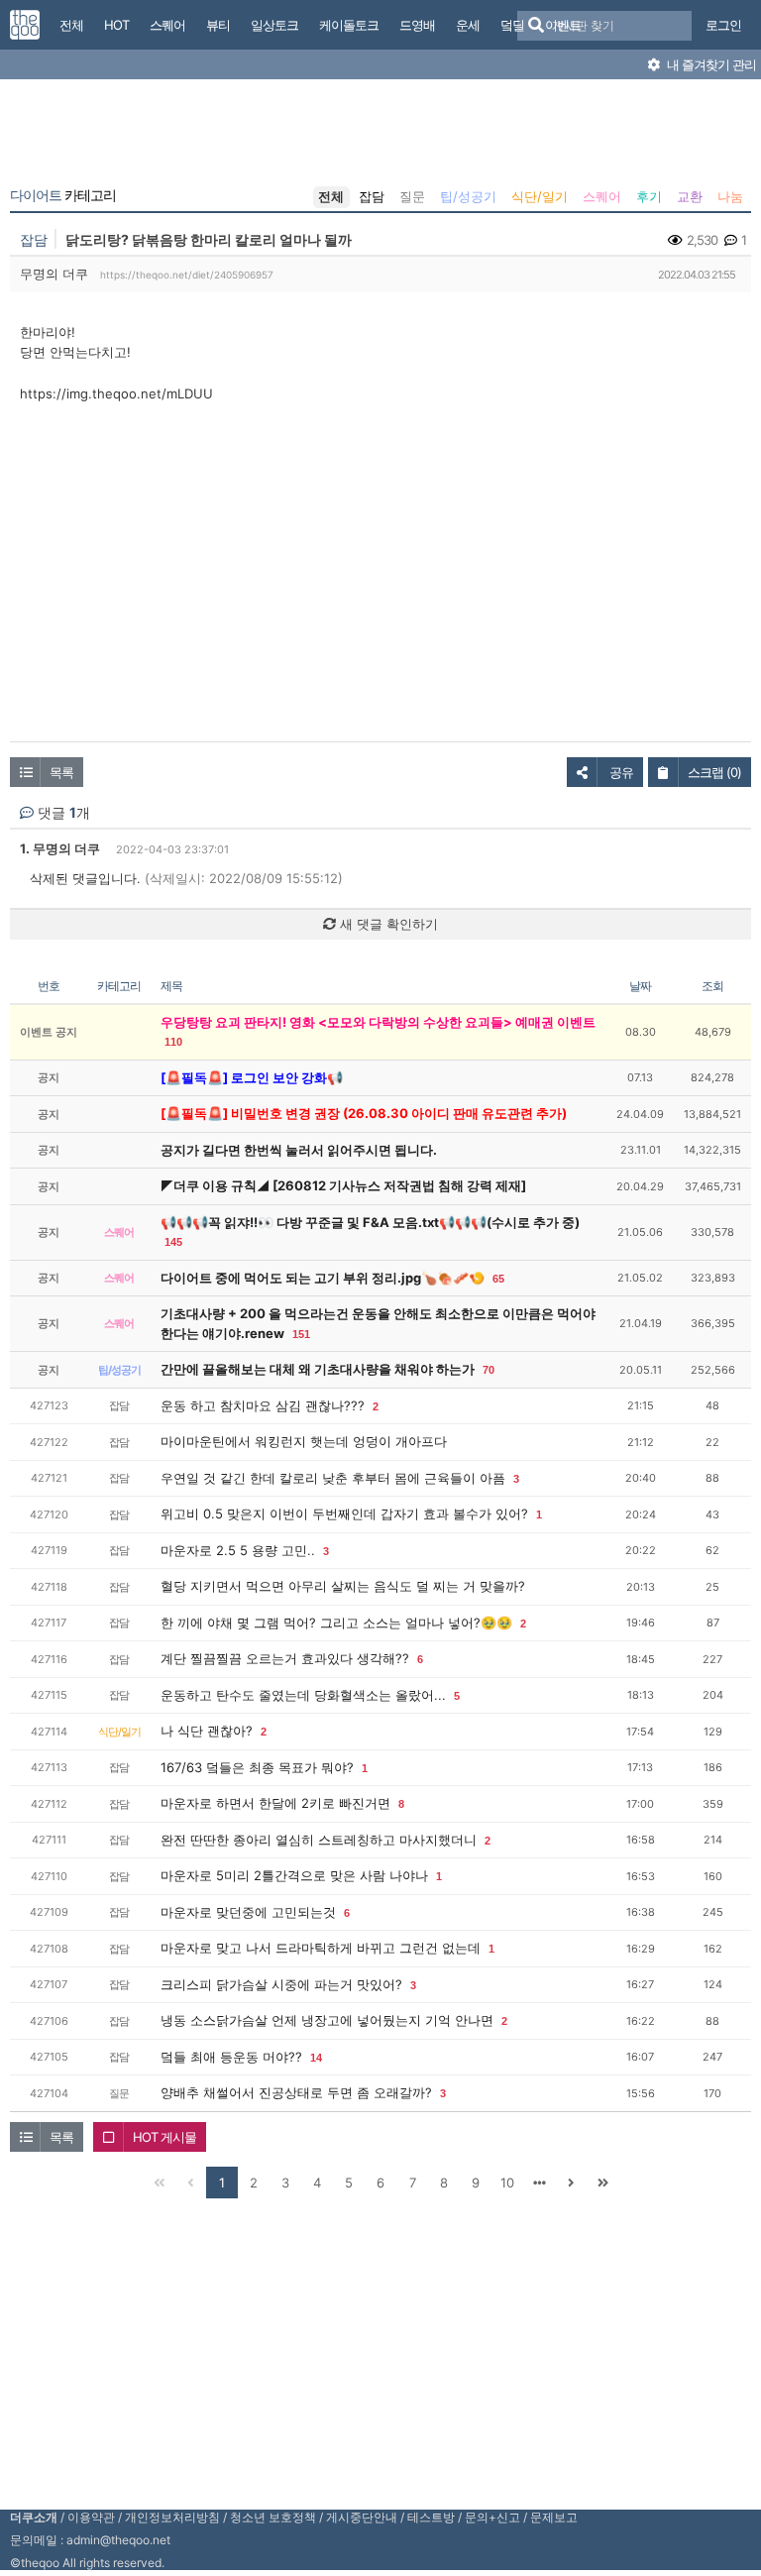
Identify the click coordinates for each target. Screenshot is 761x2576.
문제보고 (554, 2517)
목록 (61, 772)
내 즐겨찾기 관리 (710, 64)
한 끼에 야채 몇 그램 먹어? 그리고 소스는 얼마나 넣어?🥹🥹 (336, 1623)
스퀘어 (602, 196)
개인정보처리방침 (172, 2517)
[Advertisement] (380, 137)
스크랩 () (714, 772)
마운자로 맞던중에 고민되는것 (248, 1912)
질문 (412, 196)
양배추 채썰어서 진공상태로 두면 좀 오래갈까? (296, 2092)
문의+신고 (492, 2517)
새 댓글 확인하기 (387, 924)
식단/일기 (540, 196)
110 (173, 1042)
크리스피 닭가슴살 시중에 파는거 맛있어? (281, 1984)
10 (507, 2183)
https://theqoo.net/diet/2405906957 (187, 275)
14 (316, 2058)
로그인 (723, 25)
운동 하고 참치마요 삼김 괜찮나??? (263, 1405)
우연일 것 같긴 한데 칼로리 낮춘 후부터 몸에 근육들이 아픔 (333, 1478)
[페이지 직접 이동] (539, 2183)
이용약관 (91, 2517)
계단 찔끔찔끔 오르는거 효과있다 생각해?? (285, 1658)
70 (489, 1370)
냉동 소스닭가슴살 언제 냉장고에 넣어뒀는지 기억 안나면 (327, 2020)
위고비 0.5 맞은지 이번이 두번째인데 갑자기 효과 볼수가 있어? (344, 1513)
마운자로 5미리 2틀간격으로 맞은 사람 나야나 (294, 1875)
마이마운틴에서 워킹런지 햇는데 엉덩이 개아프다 (304, 1441)
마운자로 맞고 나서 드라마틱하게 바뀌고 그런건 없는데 (321, 1948)
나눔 (730, 196)
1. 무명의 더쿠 (60, 848)
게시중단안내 (362, 2517)
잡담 (372, 196)
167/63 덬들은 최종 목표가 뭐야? (257, 1767)
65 (498, 1279)
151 (301, 1334)
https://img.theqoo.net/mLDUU (116, 393)
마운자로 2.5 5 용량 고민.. (238, 1550)
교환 (690, 196)
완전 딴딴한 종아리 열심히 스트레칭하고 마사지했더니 (319, 1840)
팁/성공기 (468, 196)
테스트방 (431, 2517)
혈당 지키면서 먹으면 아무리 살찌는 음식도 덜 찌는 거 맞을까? (343, 1586)
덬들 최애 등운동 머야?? (231, 2057)
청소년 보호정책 (273, 2517)
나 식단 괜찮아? (207, 1731)
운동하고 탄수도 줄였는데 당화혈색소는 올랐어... (303, 1695)
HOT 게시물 (164, 2137)
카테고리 (63, 195)
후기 (649, 196)
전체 (331, 196)
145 (173, 1242)
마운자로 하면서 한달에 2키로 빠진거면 (275, 1803)
